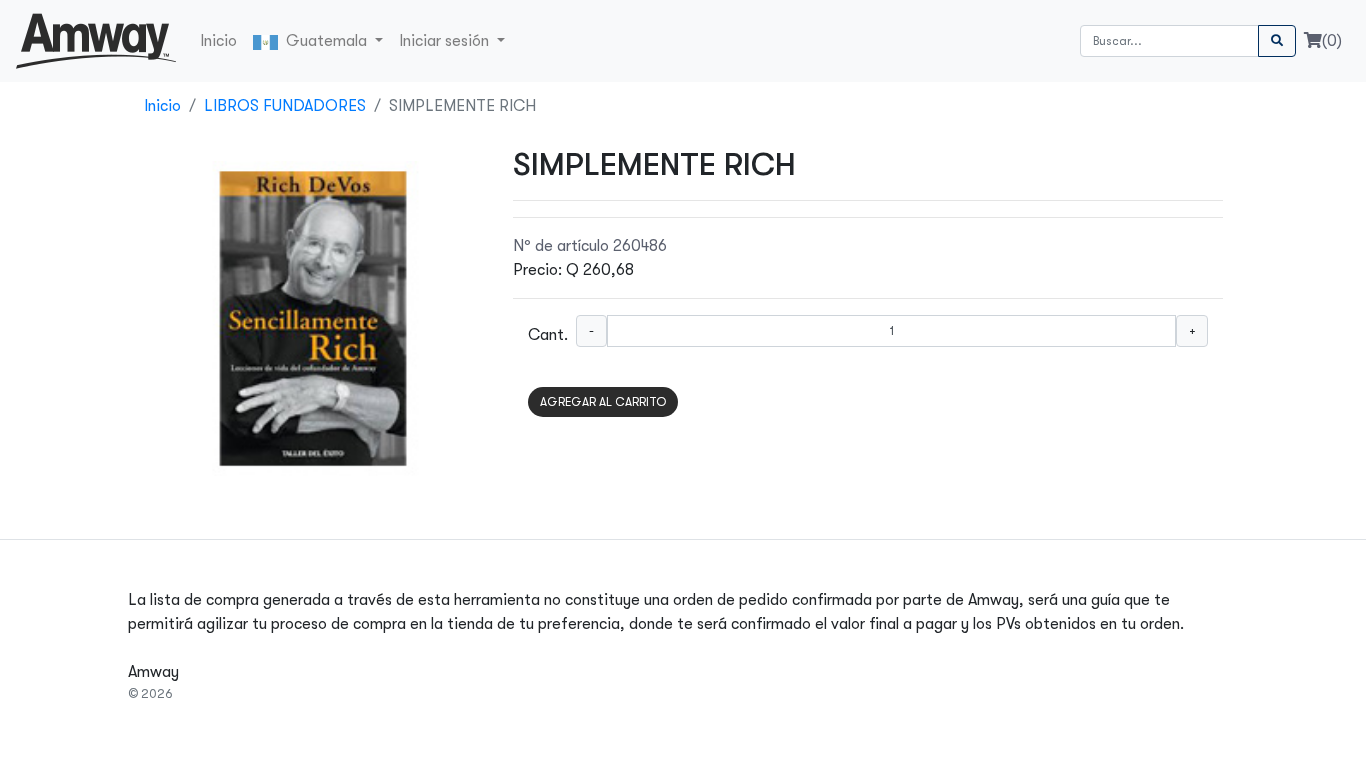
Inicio (218, 41)
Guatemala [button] (324, 41)
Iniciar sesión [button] (446, 41)
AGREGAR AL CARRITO (603, 402)
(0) (1332, 41)
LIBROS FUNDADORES (285, 106)
